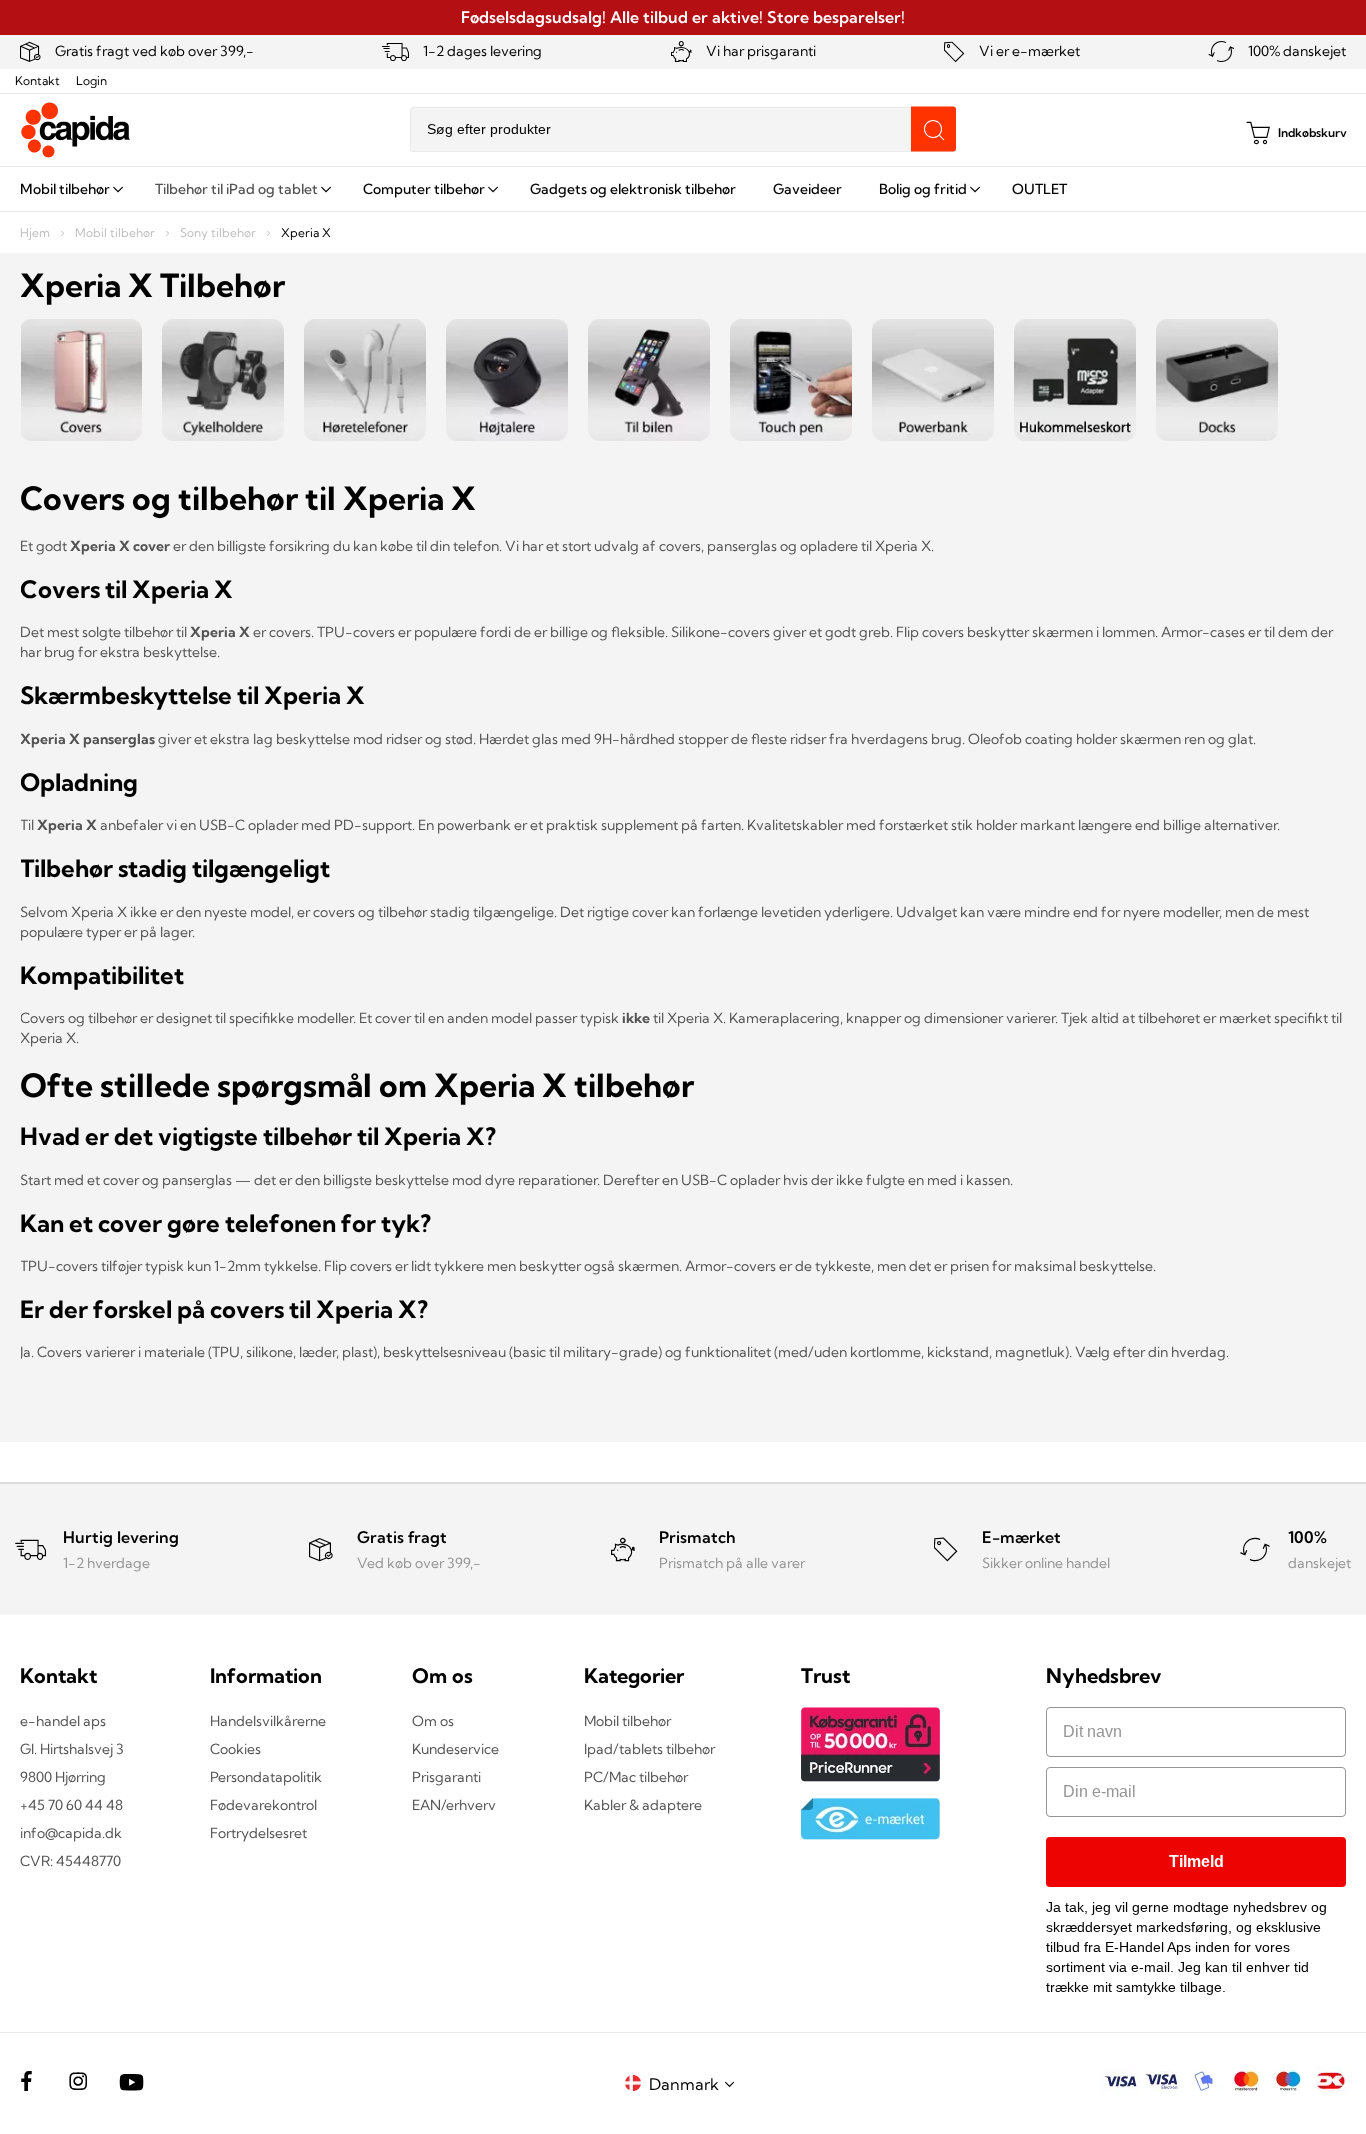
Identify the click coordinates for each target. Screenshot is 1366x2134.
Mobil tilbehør (116, 232)
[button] (695, 2083)
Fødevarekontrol (263, 1805)
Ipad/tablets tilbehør (649, 1749)
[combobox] (683, 129)
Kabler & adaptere (643, 1805)
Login (91, 80)
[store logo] (76, 130)
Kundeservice (455, 1749)
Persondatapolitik (266, 1777)
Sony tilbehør (219, 232)
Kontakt (37, 80)
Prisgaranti (446, 1777)
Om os (433, 1721)
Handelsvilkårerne (268, 1721)
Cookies (235, 1749)
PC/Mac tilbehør (636, 1777)
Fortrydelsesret (258, 1833)
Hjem (36, 232)
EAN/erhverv (454, 1805)
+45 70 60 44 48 (71, 1805)
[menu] (683, 189)
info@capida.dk (71, 1833)
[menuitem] (69, 189)
